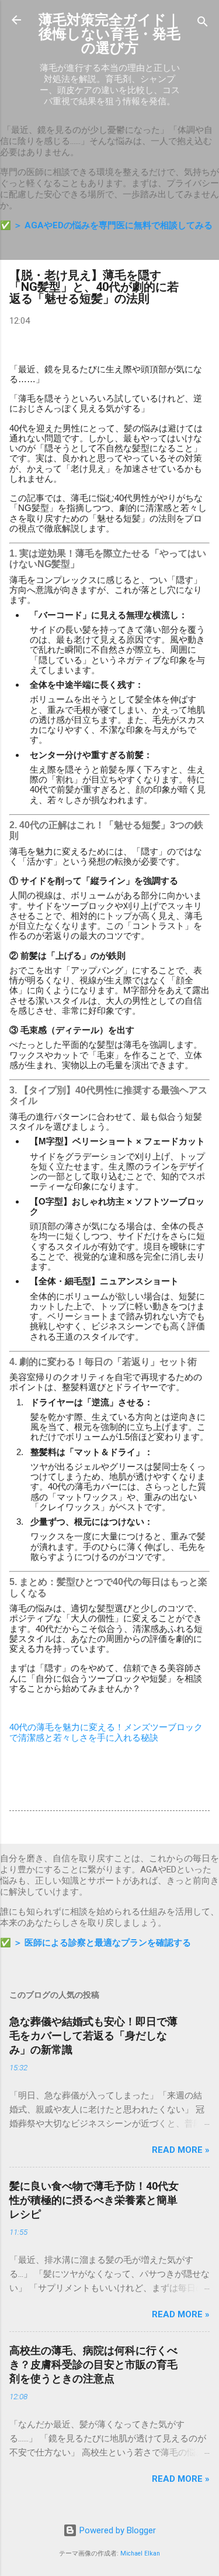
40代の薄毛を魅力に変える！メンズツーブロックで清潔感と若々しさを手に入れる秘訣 (106, 1732)
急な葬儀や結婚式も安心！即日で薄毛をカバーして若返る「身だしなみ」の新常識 (93, 2035)
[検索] (203, 24)
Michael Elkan (140, 2553)
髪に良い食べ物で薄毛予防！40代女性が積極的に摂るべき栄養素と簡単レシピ (94, 2200)
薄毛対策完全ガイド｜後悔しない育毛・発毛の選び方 (109, 34)
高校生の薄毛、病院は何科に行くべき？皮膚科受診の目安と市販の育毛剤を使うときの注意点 (93, 2364)
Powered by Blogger (117, 2530)
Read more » (181, 2150)
